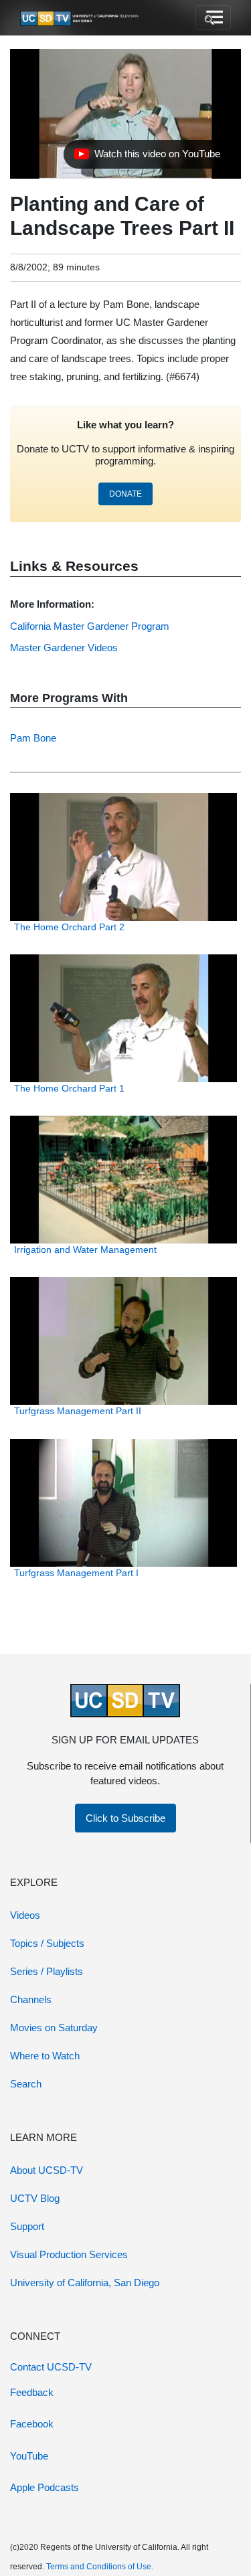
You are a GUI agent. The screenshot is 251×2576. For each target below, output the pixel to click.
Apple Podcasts (45, 2487)
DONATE (125, 494)
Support (27, 2226)
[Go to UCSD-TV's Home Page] (80, 18)
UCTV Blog (35, 2198)
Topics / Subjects (47, 1943)
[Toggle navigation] (213, 18)
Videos (25, 1915)
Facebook (32, 2424)
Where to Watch (45, 2056)
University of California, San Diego (85, 2283)
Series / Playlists (47, 1971)
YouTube (29, 2456)
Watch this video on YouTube (147, 157)
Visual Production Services (69, 2254)
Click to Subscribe (125, 1818)
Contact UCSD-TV (51, 2367)
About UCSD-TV (47, 2170)
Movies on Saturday (54, 2028)
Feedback (32, 2392)
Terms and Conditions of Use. (100, 2567)
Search (26, 2084)
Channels (31, 1999)
